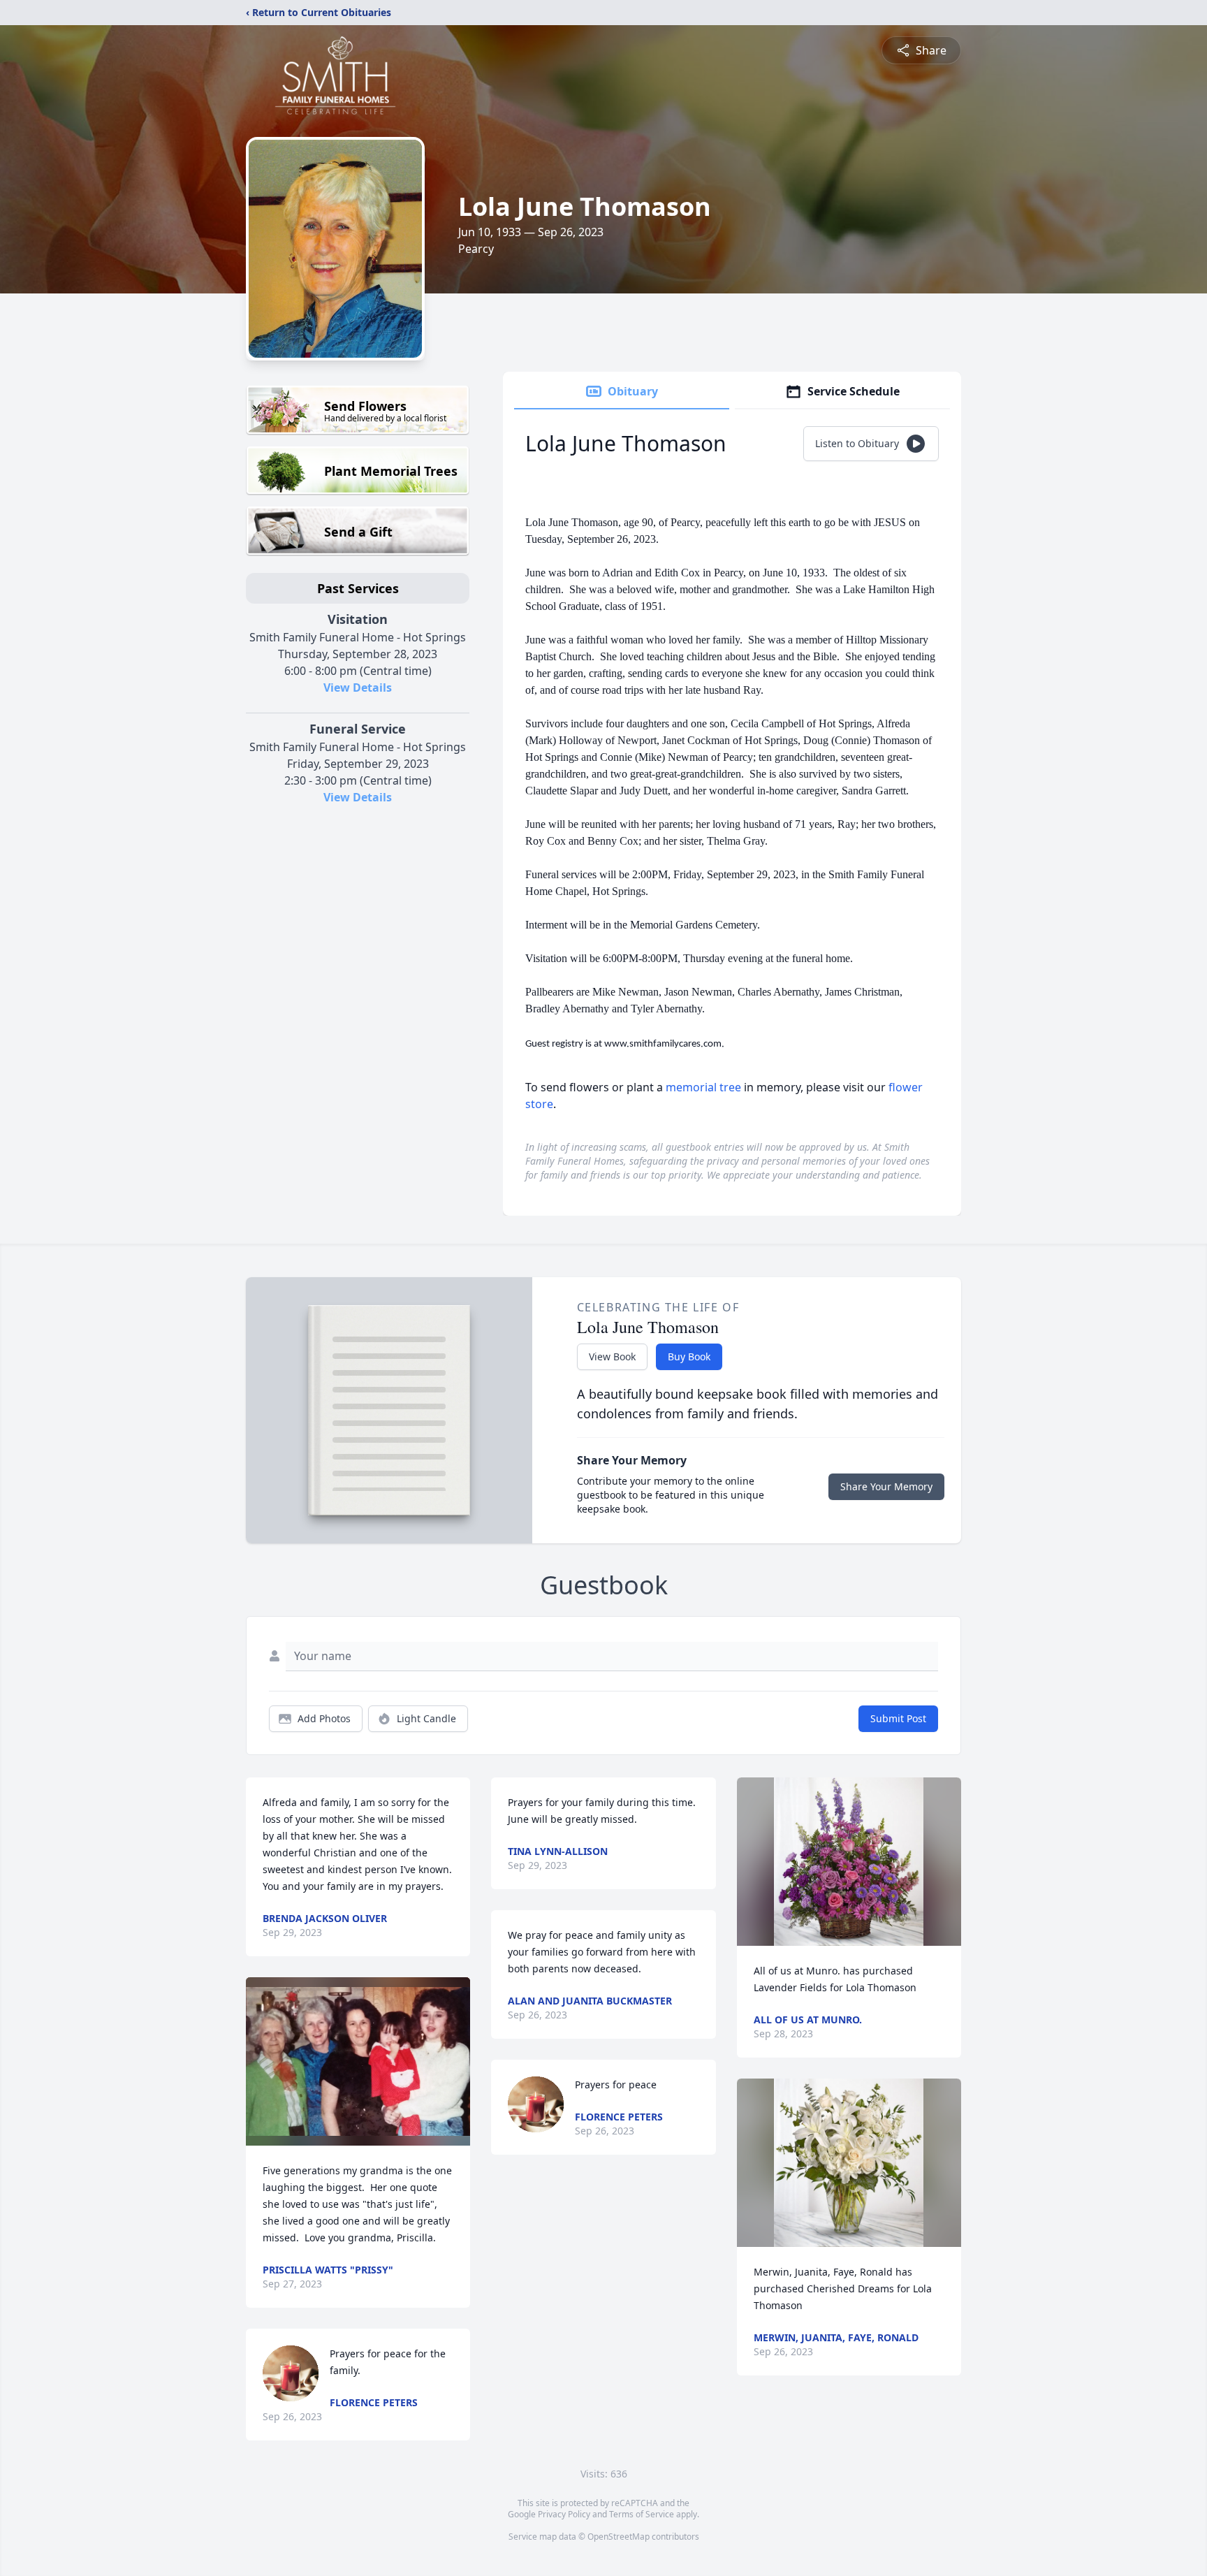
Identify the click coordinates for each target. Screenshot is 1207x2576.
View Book (612, 1356)
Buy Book (689, 1356)
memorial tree (703, 1087)
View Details (358, 687)
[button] (358, 2061)
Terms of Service (642, 2514)
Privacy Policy (564, 2514)
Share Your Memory (886, 1486)
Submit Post (898, 1718)
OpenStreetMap (619, 2537)
